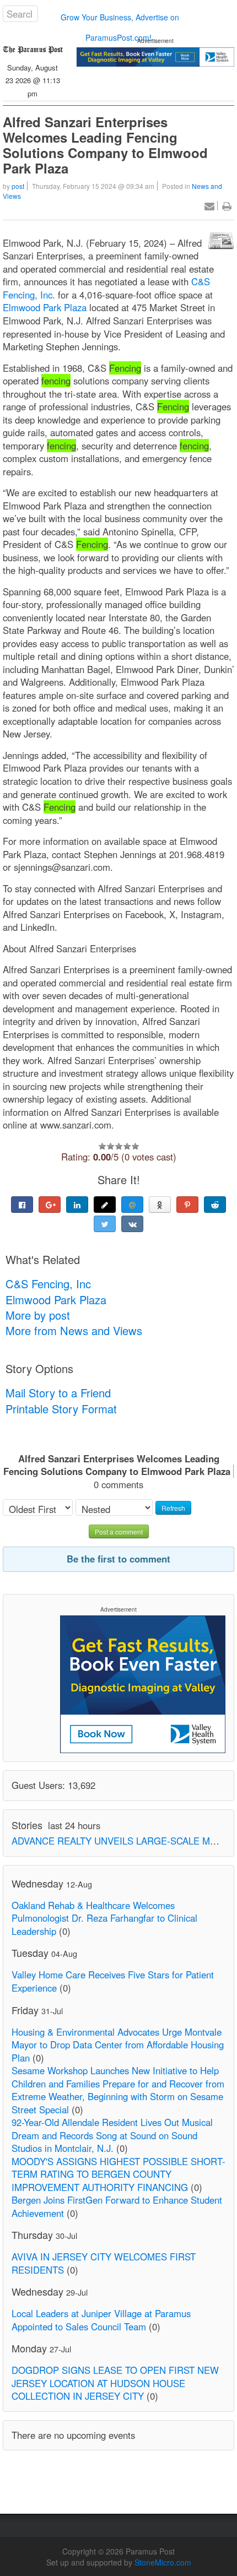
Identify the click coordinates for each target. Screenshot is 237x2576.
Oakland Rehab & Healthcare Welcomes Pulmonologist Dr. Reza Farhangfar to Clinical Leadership (104, 1918)
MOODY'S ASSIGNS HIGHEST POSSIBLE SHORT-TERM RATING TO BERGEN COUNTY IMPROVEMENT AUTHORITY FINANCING (118, 2174)
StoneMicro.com (163, 2562)
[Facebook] (22, 1205)
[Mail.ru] (132, 1205)
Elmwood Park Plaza (46, 307)
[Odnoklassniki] (160, 1205)
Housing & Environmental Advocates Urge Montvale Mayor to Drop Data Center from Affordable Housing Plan (118, 2045)
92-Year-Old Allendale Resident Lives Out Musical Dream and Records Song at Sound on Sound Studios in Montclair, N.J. (112, 2135)
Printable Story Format (61, 1409)
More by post (38, 1315)
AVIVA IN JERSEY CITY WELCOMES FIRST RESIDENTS (104, 2263)
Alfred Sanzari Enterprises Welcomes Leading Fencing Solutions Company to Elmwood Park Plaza (105, 145)
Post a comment (119, 1531)
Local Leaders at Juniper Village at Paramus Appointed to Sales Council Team (101, 2320)
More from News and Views (74, 1330)
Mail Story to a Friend (58, 1393)
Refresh (173, 1508)
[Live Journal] (105, 1205)
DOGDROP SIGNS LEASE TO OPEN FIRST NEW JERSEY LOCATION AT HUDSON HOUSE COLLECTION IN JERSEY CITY (115, 2383)
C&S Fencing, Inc (48, 1284)
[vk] (132, 1224)
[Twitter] (105, 1224)
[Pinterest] (187, 1205)
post (18, 186)
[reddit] (215, 1205)
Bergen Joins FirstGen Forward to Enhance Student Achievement (117, 2206)
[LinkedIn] (77, 1205)
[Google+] (50, 1205)
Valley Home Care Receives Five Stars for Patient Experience (113, 1981)
